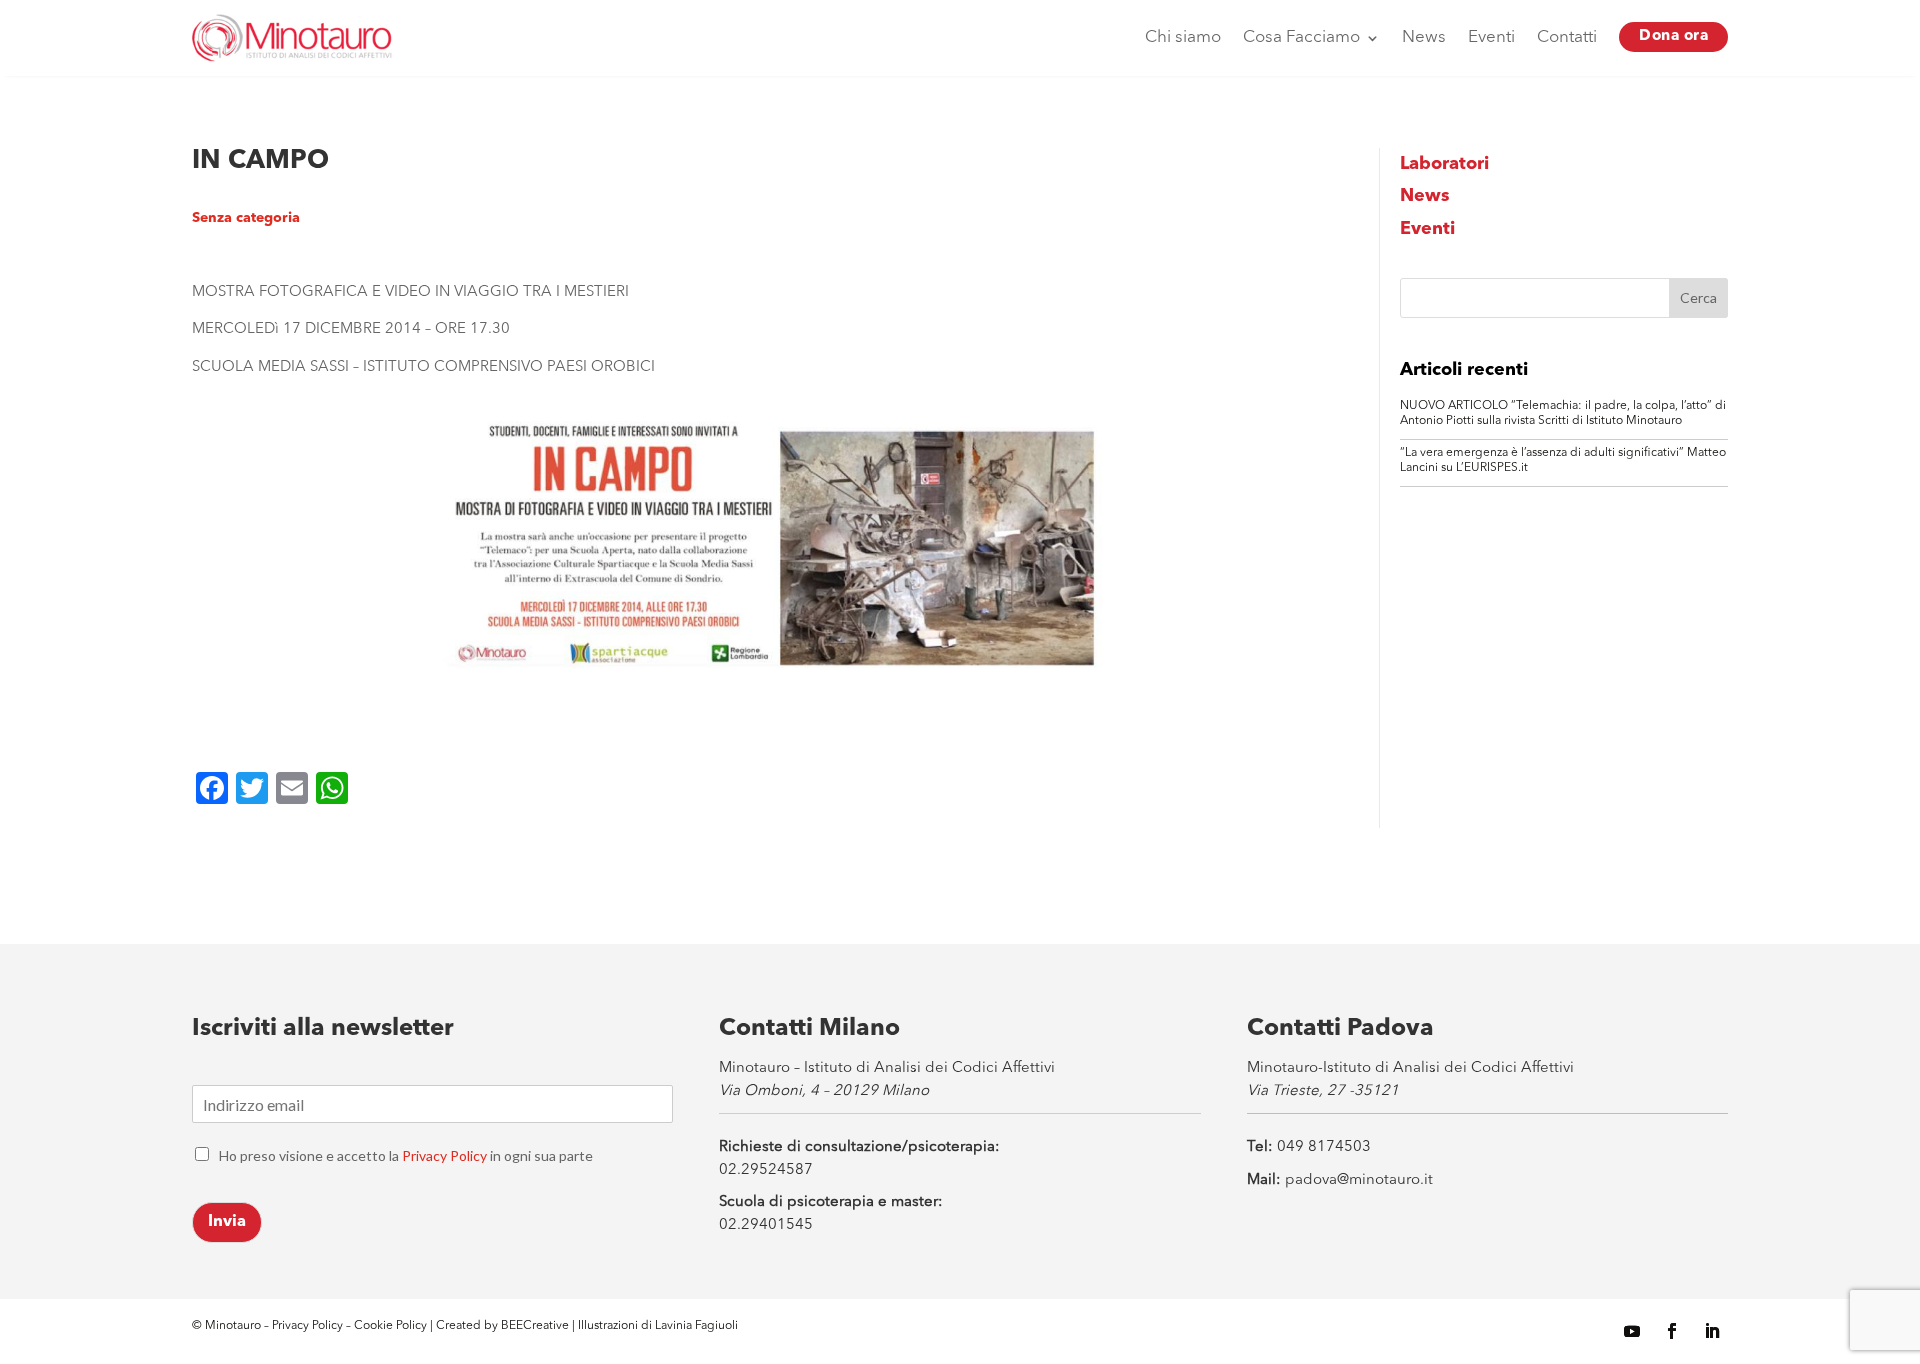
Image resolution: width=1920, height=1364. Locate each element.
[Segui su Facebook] (1672, 1331)
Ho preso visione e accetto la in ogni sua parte (406, 1155)
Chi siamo (1183, 37)
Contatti (1567, 37)
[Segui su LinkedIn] (1712, 1331)
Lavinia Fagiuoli (696, 1326)
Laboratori (1444, 164)
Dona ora (1673, 36)
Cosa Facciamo (1301, 37)
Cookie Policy (392, 1326)
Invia (227, 1222)
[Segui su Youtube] (1632, 1331)
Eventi (1491, 37)
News (1424, 37)
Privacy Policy (444, 1155)
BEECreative (533, 1326)
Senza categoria (246, 218)
